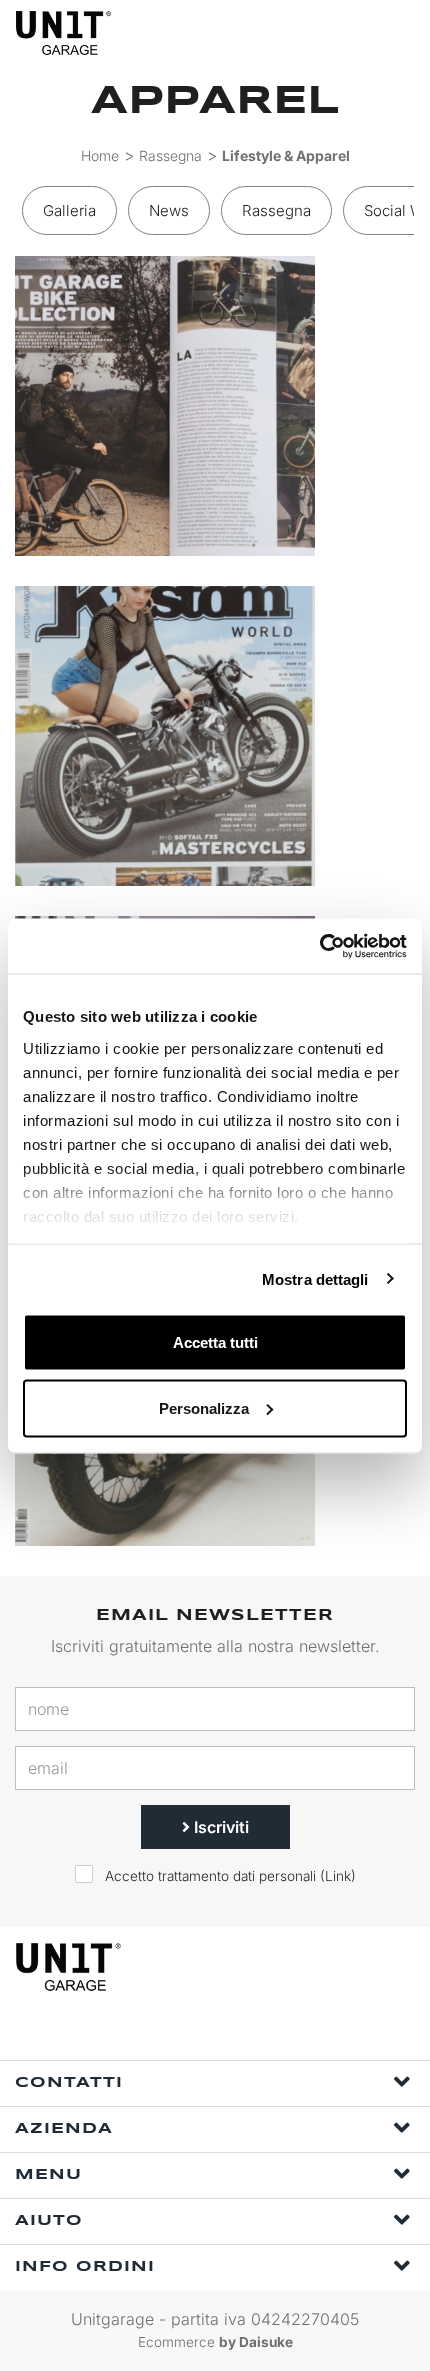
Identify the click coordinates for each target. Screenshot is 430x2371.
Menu (48, 2175)
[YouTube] (287, 2033)
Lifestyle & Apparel (286, 155)
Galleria (69, 210)
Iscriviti (219, 1827)
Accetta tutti (215, 1342)
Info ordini (85, 2267)
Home (100, 155)
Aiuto (49, 2221)
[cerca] (320, 32)
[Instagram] (241, 2033)
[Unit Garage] (65, 33)
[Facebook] (195, 2033)
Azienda (64, 2129)
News (169, 210)
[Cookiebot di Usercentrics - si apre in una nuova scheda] (319, 946)
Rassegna (170, 155)
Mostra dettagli (315, 1278)
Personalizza (204, 1407)
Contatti (69, 2083)
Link (338, 1876)
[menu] (398, 32)
